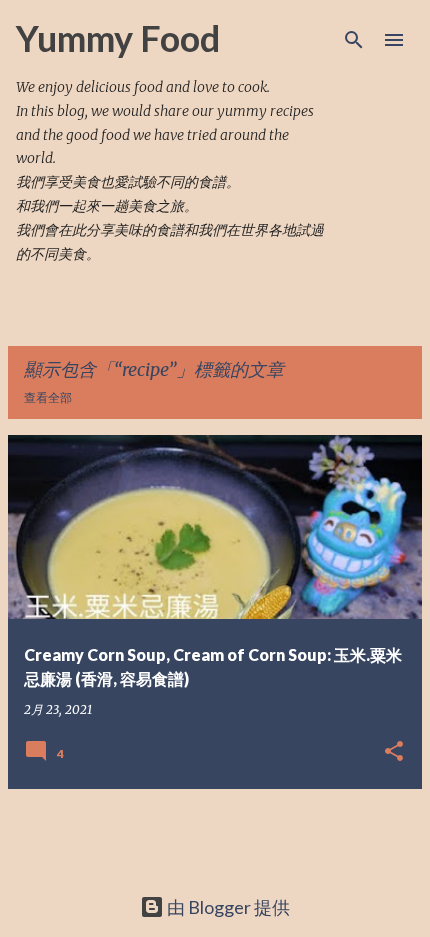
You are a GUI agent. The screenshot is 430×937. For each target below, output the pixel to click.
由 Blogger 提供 (227, 907)
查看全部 (48, 397)
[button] (394, 752)
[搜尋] (354, 40)
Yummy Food (118, 38)
